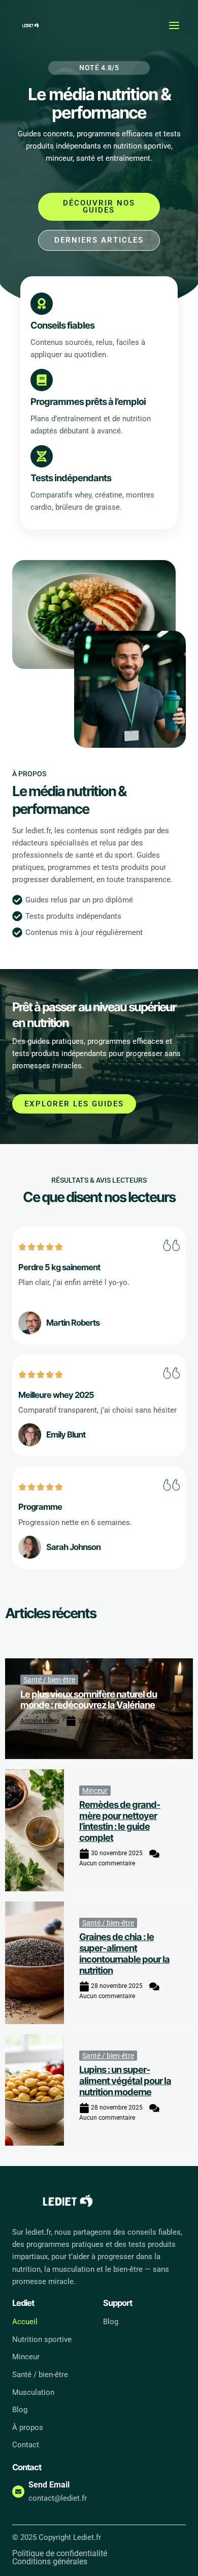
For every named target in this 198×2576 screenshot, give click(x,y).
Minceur (95, 1791)
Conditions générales (50, 2562)
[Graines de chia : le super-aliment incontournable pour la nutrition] (35, 1963)
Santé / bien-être (49, 1680)
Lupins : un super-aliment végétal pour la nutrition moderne (125, 2081)
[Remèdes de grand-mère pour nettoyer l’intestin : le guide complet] (35, 1831)
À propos (28, 2427)
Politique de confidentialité (60, 2554)
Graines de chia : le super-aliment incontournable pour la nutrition (124, 1953)
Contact (26, 2445)
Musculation (33, 2392)
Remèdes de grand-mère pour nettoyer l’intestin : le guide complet (120, 1821)
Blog (20, 2410)
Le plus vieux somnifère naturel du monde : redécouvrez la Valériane (89, 1700)
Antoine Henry (40, 1721)
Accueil (25, 2322)
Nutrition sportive (42, 2339)
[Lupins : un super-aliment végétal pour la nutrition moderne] (35, 2090)
